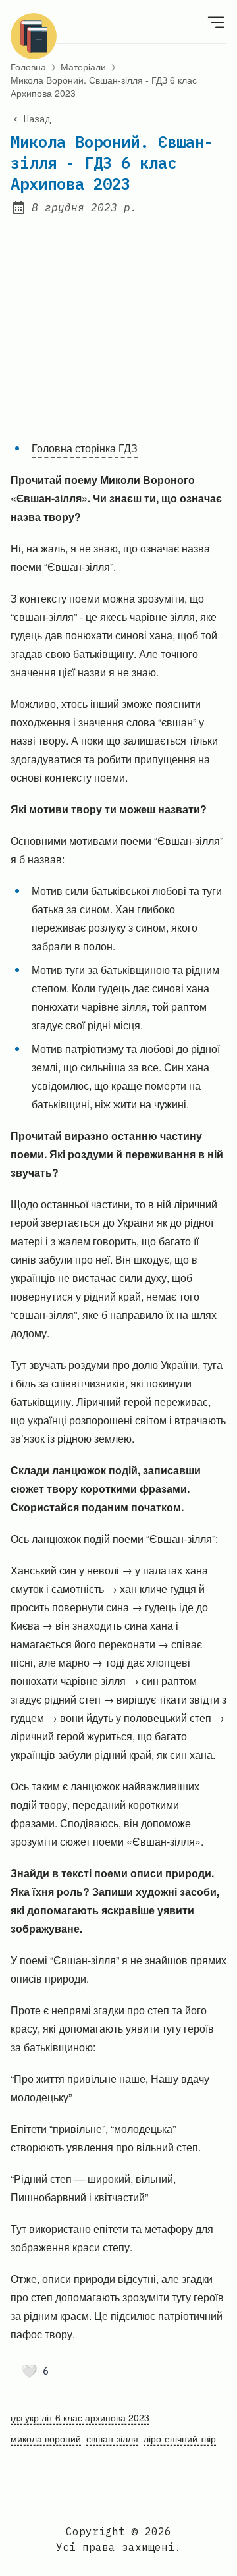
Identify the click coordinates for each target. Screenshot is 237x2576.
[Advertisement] (118, 319)
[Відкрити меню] (216, 22)
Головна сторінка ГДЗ (85, 448)
